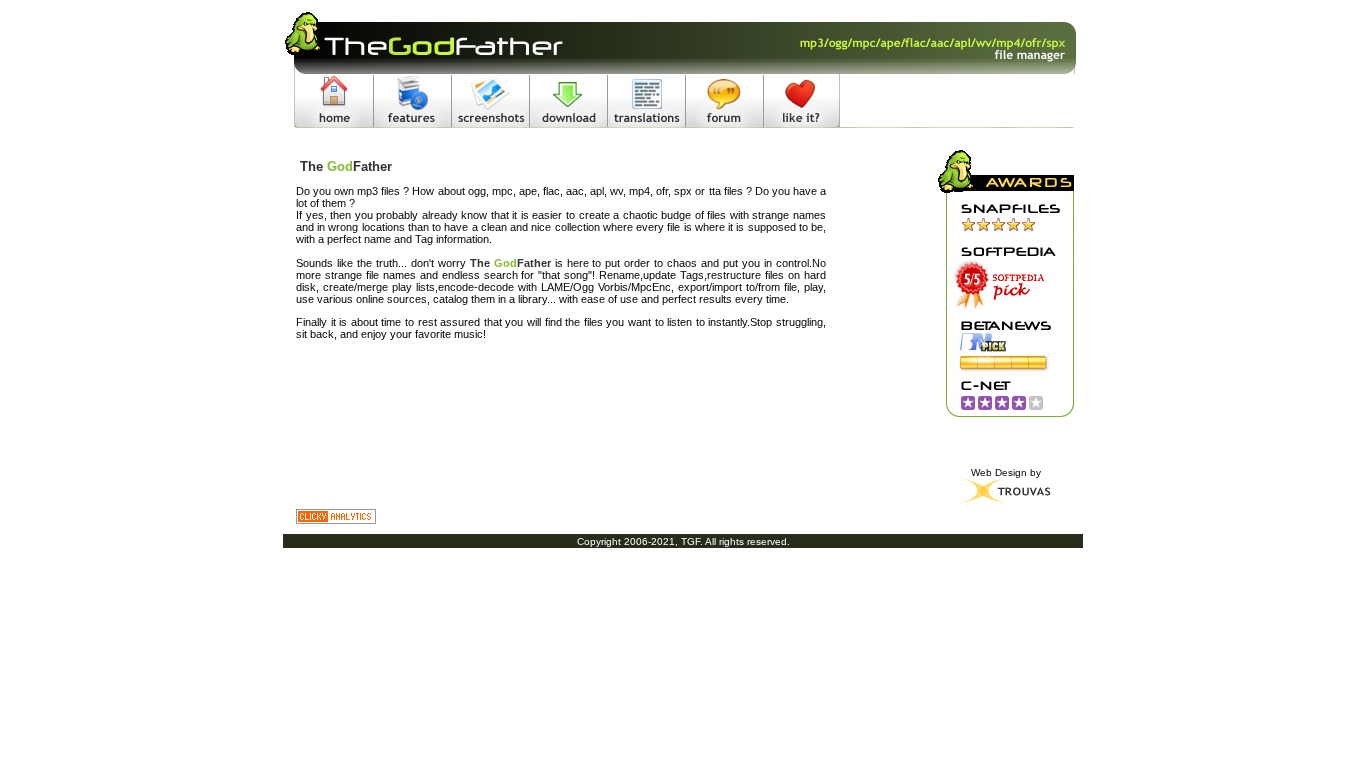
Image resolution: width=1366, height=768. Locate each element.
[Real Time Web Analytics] (561, 516)
